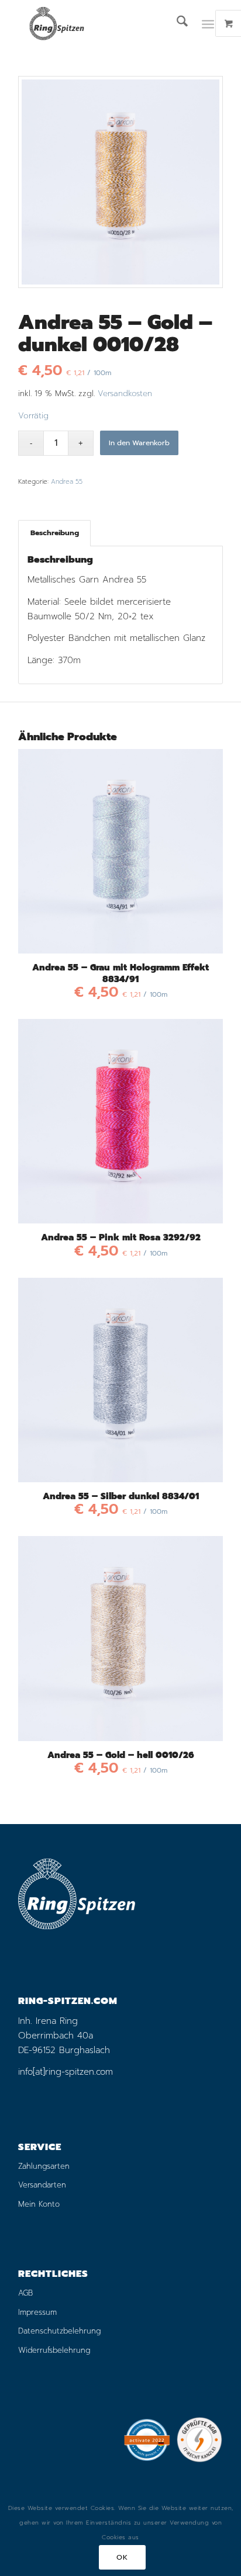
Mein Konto (39, 2204)
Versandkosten (125, 393)
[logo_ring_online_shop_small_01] (100, 23)
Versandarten (42, 2185)
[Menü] (208, 23)
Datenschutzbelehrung (59, 2331)
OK (122, 2557)
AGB (25, 2293)
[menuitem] (176, 23)
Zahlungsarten (44, 2166)
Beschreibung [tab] (55, 533)
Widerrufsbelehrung (54, 2350)
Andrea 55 (67, 482)
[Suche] (176, 23)
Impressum (37, 2312)
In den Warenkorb (139, 443)
